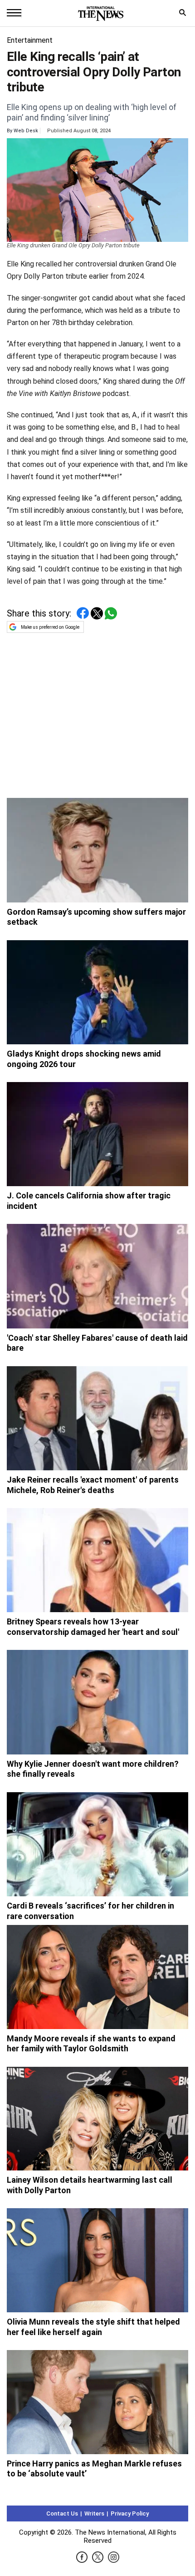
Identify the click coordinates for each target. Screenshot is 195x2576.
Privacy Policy (130, 2513)
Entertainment (30, 40)
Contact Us (62, 2513)
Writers (94, 2513)
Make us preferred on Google (50, 627)
